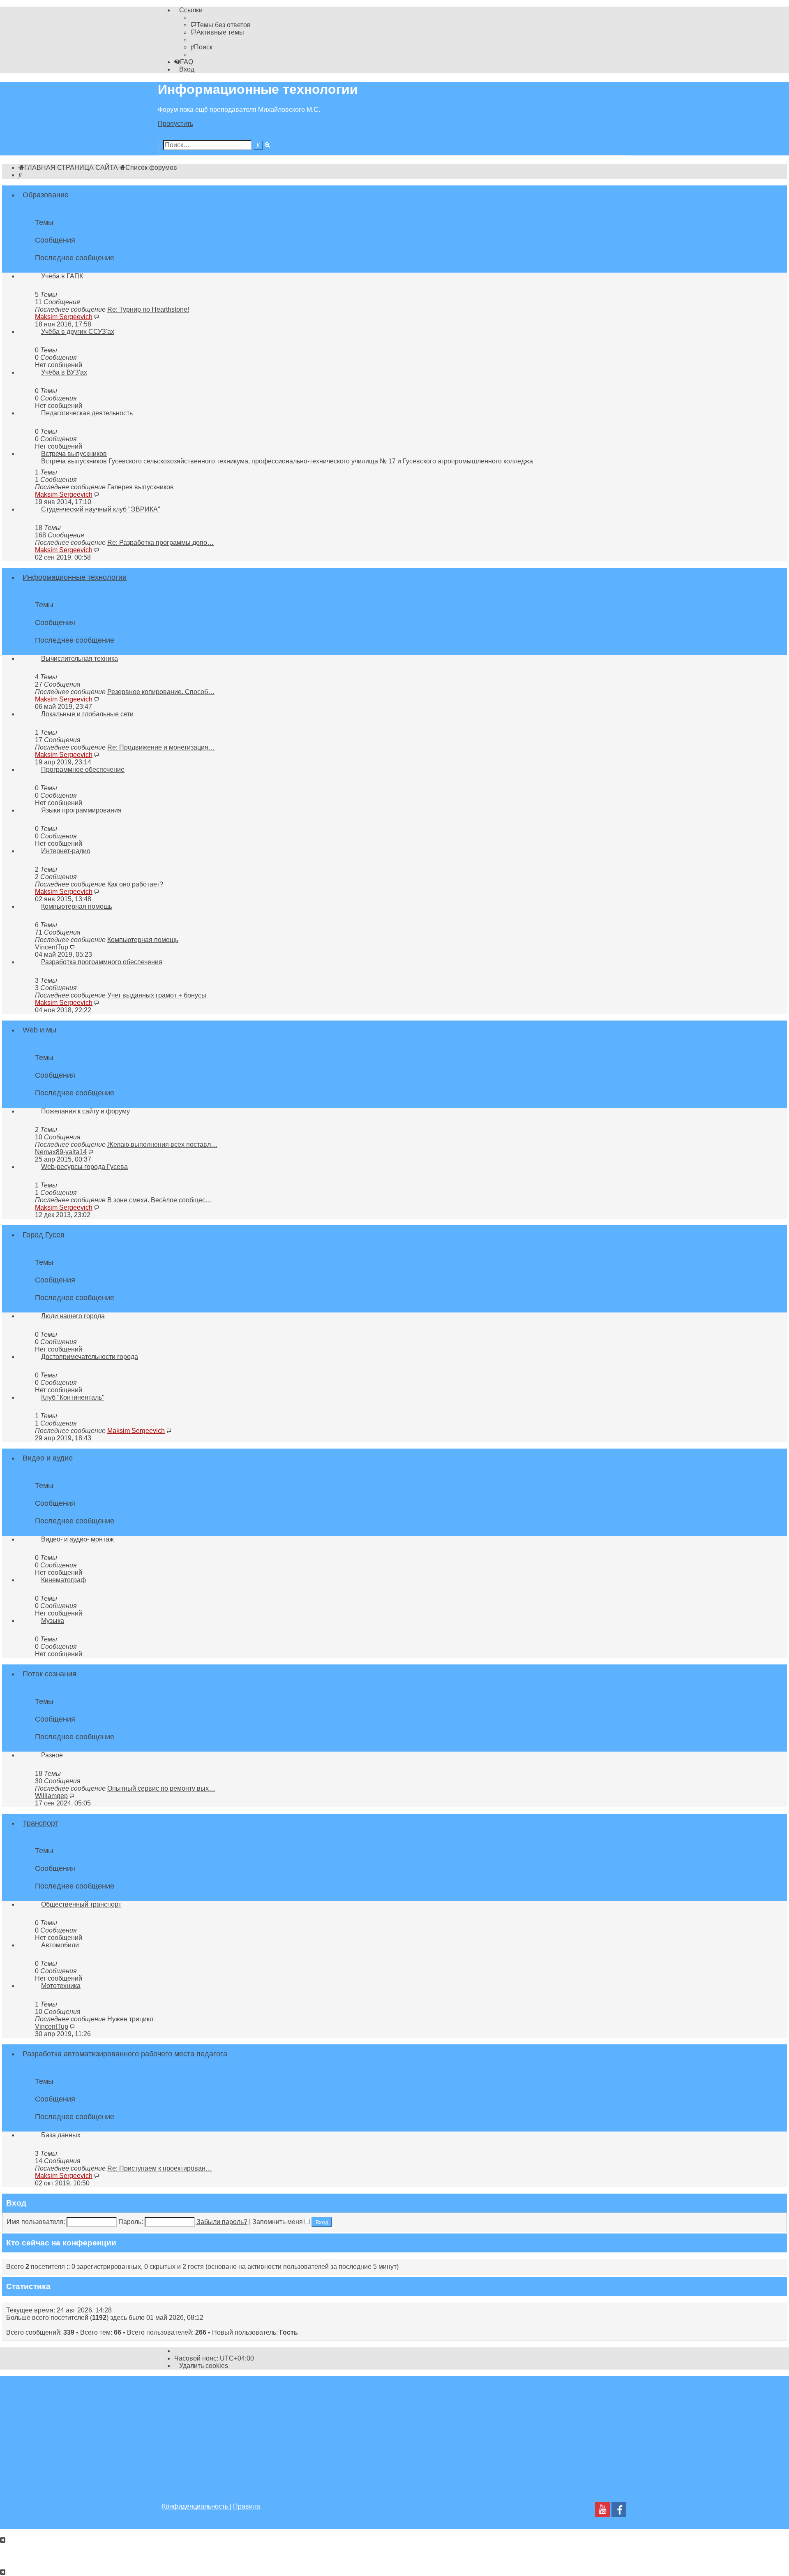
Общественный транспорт (81, 1904)
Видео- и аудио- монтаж (77, 1539)
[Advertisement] (394, 2434)
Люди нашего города (73, 1316)
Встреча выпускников (74, 454)
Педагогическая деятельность (87, 413)
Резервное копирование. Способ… (161, 692)
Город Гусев (44, 1235)
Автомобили (60, 1945)
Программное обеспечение (83, 770)
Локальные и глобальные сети (87, 714)
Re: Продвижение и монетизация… (161, 747)
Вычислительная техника (80, 658)
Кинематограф (63, 1580)
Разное (52, 1755)
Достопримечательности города (90, 1357)
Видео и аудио (48, 1458)
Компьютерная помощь (77, 906)
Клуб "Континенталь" (73, 1397)
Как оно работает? (135, 884)
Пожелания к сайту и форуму (85, 1111)
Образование (46, 195)
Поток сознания (50, 1674)
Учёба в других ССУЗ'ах (78, 332)
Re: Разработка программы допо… (160, 543)
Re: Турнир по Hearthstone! (148, 309)
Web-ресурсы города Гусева (84, 1167)
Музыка (53, 1621)
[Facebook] (619, 2512)
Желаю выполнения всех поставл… (162, 1145)
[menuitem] (221, 25)
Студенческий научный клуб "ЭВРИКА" (101, 509)
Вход (16, 2203)
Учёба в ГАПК (62, 276)
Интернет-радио (66, 851)
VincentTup (52, 947)
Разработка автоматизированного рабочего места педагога (125, 2054)
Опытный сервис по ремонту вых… (161, 1788)
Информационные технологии (75, 577)
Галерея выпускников (141, 487)
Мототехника (61, 1986)
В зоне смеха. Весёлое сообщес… (160, 1200)
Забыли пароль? (222, 2222)
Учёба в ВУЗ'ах (64, 372)
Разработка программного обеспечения (102, 962)
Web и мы (39, 1030)
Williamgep (51, 1796)
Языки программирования (81, 810)
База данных (61, 2135)
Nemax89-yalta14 (61, 1152)
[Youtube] (602, 2512)
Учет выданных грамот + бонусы (157, 995)
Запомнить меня (278, 2222)
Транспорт (40, 1823)
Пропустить (175, 124)
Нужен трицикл (130, 2019)
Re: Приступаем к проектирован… (160, 2168)
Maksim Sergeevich (64, 317)
